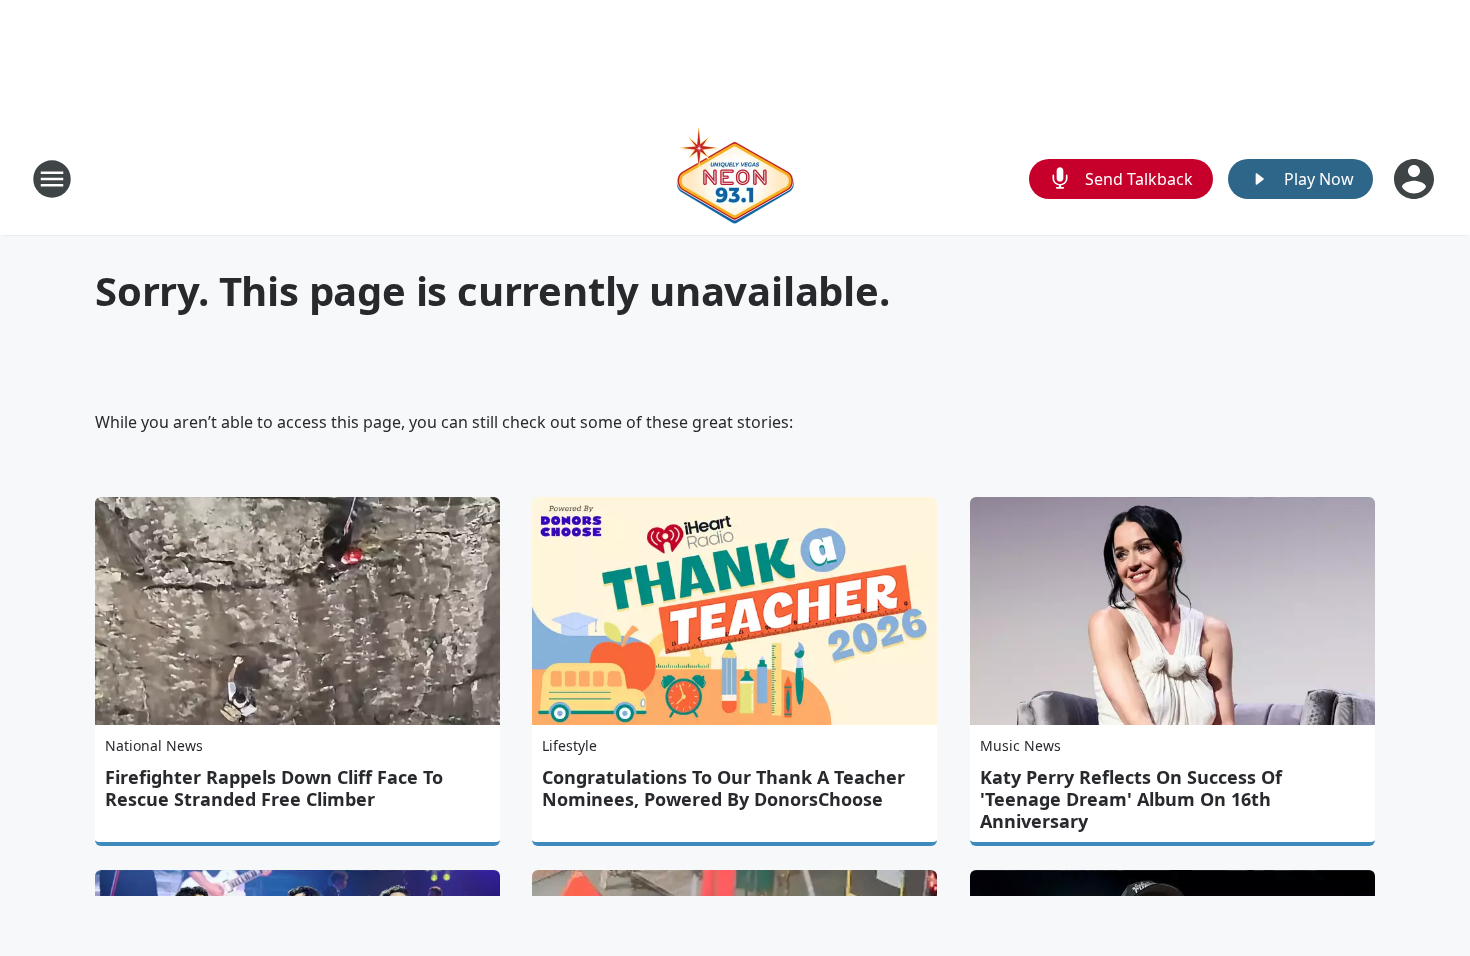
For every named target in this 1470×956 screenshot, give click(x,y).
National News (154, 745)
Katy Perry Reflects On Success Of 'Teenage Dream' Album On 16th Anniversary (1131, 799)
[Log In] (1416, 179)
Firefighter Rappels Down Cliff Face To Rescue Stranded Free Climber (274, 788)
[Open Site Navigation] (52, 179)
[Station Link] (735, 178)
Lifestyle (569, 745)
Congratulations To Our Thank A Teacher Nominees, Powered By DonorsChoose (723, 788)
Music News (1020, 745)
